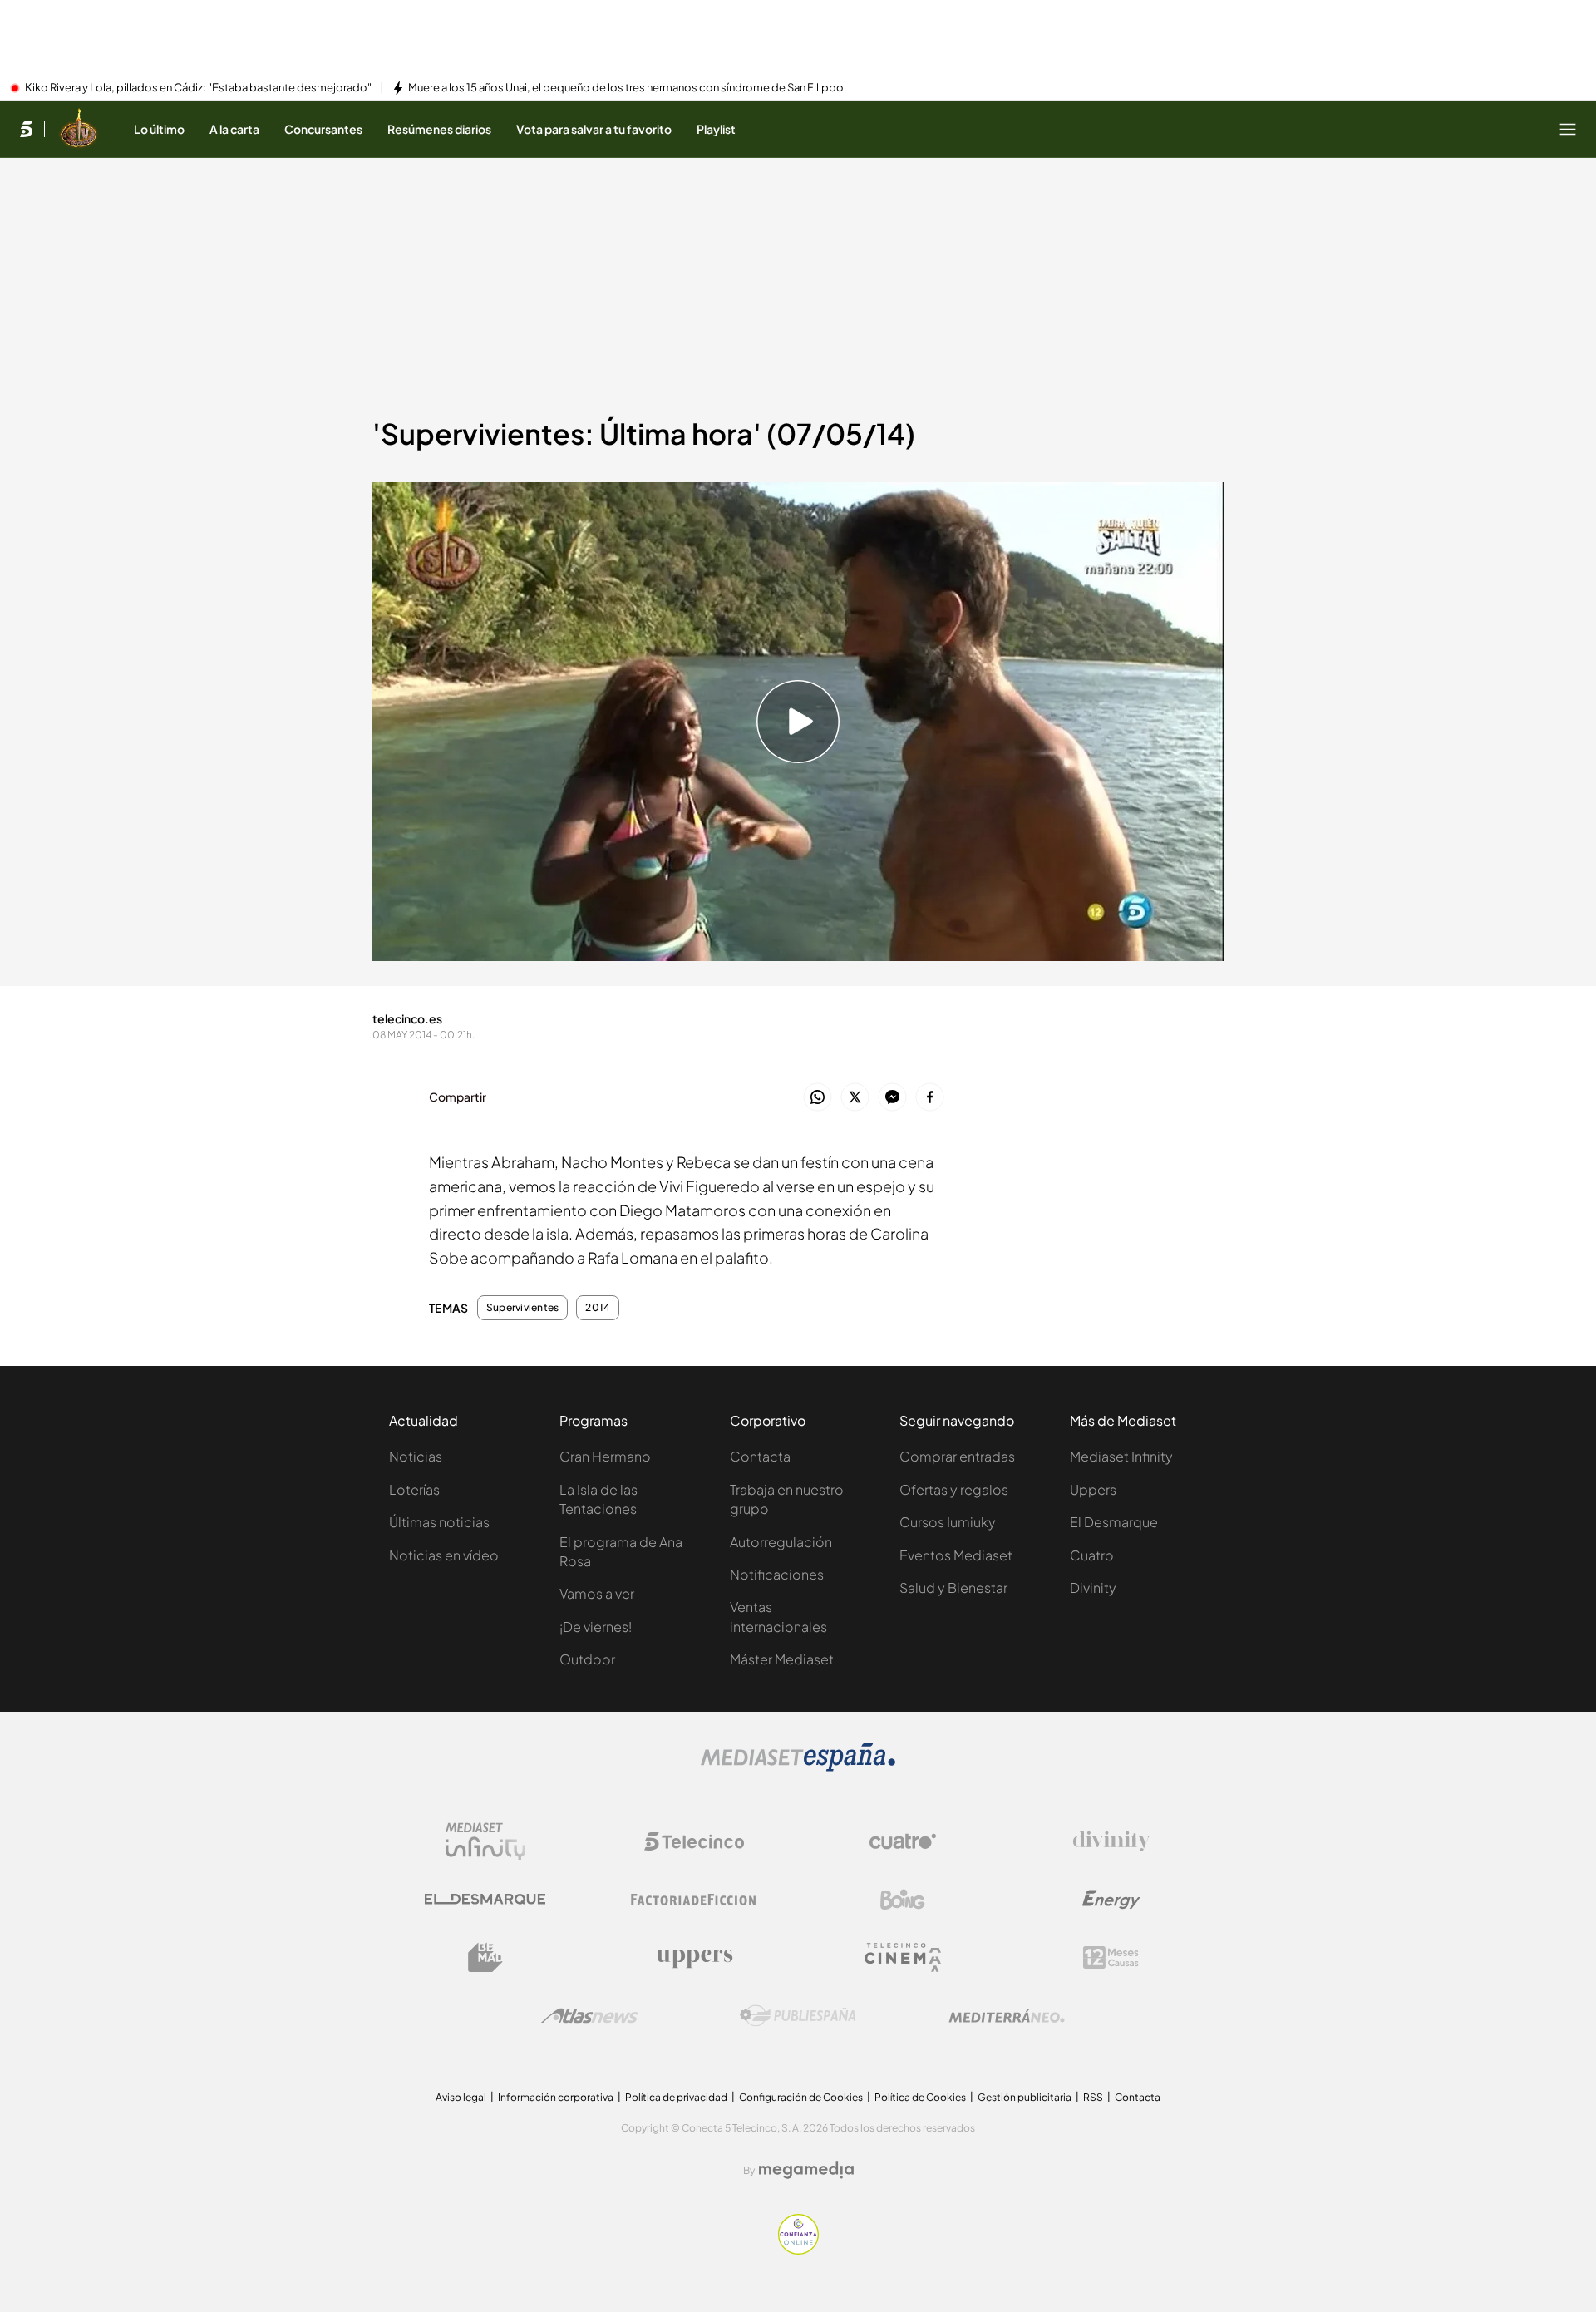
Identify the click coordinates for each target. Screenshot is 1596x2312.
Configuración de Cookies (801, 2097)
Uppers (1093, 1489)
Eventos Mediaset (956, 1555)
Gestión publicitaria (1025, 2097)
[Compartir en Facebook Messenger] (892, 1098)
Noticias (416, 1456)
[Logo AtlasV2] (590, 2016)
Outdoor (587, 1659)
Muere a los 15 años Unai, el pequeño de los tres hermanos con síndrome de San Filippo (626, 88)
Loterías (414, 1489)
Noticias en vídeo (444, 1555)
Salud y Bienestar (953, 1587)
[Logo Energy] (1111, 1900)
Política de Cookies (920, 2097)
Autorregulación (781, 1542)
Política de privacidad (676, 2097)
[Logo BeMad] (485, 1958)
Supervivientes (522, 1308)
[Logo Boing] (903, 1900)
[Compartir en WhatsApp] (818, 1098)
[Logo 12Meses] (1111, 1957)
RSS (1093, 2097)
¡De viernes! (596, 1627)
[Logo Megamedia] (806, 2170)
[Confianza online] (798, 2250)
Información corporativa (556, 2097)
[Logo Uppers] (694, 1958)
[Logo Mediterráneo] (1007, 2016)
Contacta (760, 1456)
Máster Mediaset (782, 1659)
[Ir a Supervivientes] (79, 129)
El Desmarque (1114, 1522)
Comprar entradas (957, 1456)
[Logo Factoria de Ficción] (694, 1900)
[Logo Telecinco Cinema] (903, 1957)
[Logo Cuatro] (903, 1841)
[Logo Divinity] (1111, 1841)
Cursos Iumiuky (948, 1522)
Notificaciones (777, 1574)
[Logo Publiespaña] (798, 2016)
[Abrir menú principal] (1568, 129)
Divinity (1093, 1587)
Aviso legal (461, 2097)
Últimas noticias (439, 1522)
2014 (598, 1308)
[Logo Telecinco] (694, 1841)
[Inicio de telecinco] (26, 129)
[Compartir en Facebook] (930, 1098)
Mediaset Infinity (1121, 1456)
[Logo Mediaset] (798, 1767)
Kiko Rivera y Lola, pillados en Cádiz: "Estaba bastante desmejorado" (198, 88)
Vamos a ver (597, 1593)
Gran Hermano (605, 1456)
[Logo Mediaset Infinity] (485, 1841)
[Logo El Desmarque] (485, 1899)
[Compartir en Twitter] (855, 1098)
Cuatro (1092, 1555)
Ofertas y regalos (954, 1489)
